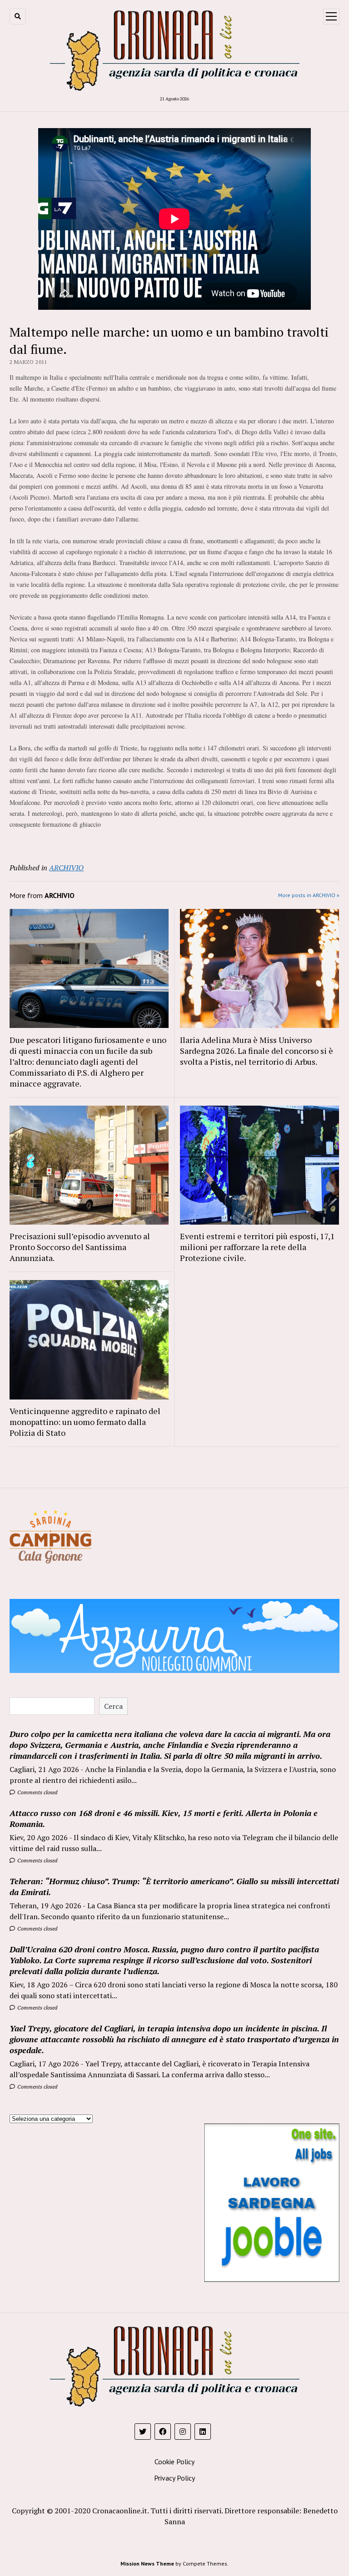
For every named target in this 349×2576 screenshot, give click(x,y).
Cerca (113, 1706)
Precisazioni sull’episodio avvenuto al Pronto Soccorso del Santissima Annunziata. (80, 1247)
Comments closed (37, 1792)
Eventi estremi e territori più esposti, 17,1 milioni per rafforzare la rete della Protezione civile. (257, 1247)
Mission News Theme (147, 2564)
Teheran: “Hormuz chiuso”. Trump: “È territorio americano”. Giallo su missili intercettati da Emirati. (174, 1886)
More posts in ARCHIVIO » (309, 895)
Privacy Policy (174, 2478)
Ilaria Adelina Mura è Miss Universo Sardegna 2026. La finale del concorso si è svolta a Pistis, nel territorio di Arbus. (257, 1051)
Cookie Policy (174, 2462)
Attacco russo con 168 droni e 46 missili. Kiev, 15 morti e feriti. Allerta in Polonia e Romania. (164, 1818)
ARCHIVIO (66, 868)
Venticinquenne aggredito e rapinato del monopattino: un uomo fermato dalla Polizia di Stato (85, 1422)
